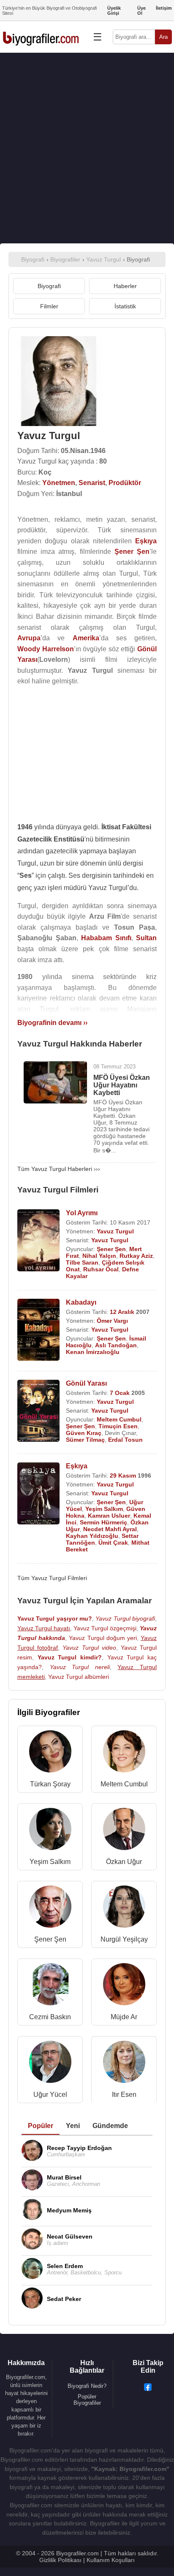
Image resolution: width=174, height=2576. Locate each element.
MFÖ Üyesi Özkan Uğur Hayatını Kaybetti (122, 1085)
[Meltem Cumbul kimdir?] (124, 1753)
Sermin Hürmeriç (103, 1522)
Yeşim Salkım (104, 1509)
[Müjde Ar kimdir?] (124, 1986)
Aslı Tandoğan (116, 1345)
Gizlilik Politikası (60, 2560)
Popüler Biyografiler (87, 2400)
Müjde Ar (124, 2017)
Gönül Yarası (86, 1383)
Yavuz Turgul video (89, 1648)
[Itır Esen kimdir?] (124, 2064)
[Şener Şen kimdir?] (50, 1908)
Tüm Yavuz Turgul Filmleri (52, 1578)
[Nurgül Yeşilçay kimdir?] (124, 1908)
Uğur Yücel (50, 2095)
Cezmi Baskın (50, 2017)
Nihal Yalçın (99, 1256)
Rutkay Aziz (136, 1256)
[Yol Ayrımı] (38, 1241)
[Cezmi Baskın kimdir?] (50, 1986)
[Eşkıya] (38, 1494)
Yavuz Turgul (115, 1231)
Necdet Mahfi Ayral (110, 1529)
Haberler (125, 286)
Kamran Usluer (109, 1516)
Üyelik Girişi (114, 11)
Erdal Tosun (125, 1440)
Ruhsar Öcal (101, 1269)
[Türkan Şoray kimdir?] (50, 1753)
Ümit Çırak (113, 1543)
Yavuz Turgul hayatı (44, 1628)
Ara (163, 37)
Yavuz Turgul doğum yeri (103, 1638)
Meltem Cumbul (119, 1419)
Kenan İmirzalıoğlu (93, 1352)
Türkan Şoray (50, 1784)
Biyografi (49, 286)
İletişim (164, 8)
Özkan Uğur (124, 1862)
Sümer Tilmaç (85, 1440)
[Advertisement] (87, 148)
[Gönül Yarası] (38, 1412)
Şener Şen (111, 1249)
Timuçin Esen (118, 1426)
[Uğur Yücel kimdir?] (50, 2064)
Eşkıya (77, 1466)
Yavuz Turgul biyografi (125, 1618)
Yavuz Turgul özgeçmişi (105, 1628)
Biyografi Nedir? (87, 2386)
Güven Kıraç (84, 1433)
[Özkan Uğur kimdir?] (124, 1831)
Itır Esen (124, 2095)
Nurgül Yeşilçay (124, 1939)
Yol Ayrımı (82, 1213)
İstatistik (125, 306)
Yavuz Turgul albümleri (79, 1677)
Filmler (49, 306)
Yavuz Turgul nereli (80, 1667)
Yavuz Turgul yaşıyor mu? (55, 1618)
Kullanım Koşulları (111, 2560)
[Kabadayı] (38, 1331)
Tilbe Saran (82, 1262)
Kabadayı (81, 1302)
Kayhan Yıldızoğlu (92, 1536)
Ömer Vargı (112, 1321)
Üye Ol (141, 11)
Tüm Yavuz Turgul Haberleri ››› (59, 1169)
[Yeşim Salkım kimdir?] (50, 1831)
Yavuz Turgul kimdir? (70, 1657)
